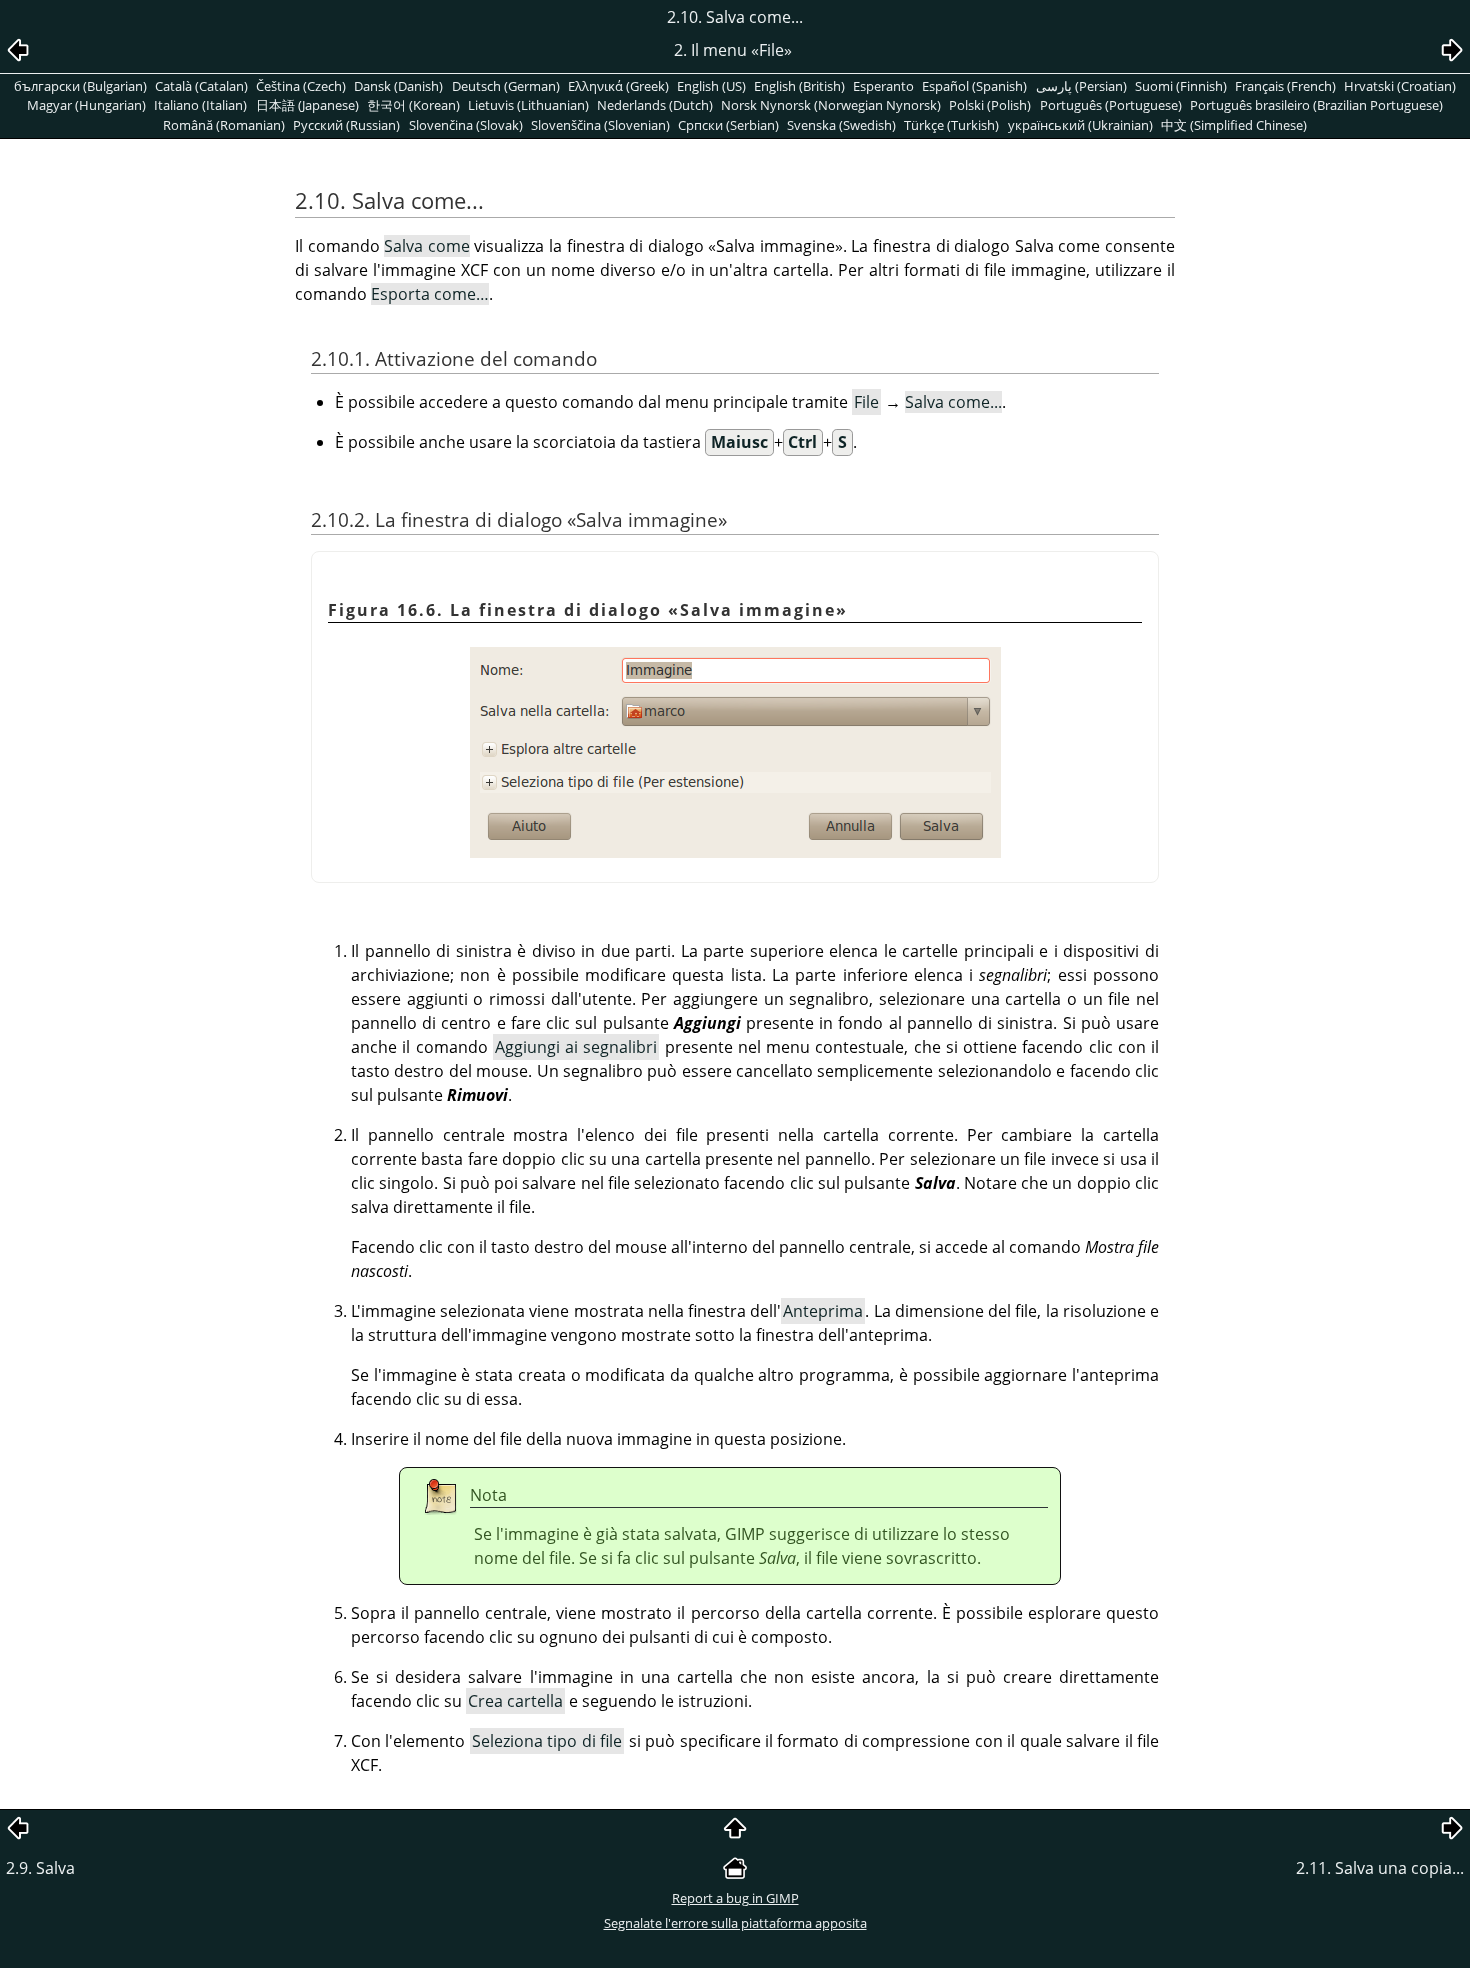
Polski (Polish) (990, 105)
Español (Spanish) (974, 86)
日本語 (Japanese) (307, 105)
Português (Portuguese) (1111, 105)
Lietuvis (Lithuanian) (528, 105)
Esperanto (883, 86)
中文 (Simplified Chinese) (1234, 125)
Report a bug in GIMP (735, 1898)
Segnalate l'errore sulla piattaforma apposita (735, 1923)
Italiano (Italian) (200, 105)
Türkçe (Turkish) (951, 125)
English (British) (799, 86)
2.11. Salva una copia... (1380, 1868)
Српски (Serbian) (728, 125)
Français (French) (1285, 86)
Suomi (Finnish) (1181, 86)
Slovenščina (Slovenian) (600, 125)
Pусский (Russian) (346, 125)
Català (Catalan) (201, 86)
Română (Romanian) (224, 125)
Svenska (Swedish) (841, 125)
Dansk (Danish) (398, 86)
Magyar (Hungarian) (86, 105)
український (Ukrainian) (1080, 125)
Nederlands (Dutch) (655, 105)
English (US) (711, 86)
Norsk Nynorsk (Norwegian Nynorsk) (831, 105)
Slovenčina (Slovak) (466, 125)
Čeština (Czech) (301, 86)
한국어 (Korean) (413, 105)
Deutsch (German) (506, 86)
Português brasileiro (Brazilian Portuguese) (1316, 105)
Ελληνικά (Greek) (618, 86)
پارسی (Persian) (1081, 86)
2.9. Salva (40, 1868)
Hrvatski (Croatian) (1400, 86)
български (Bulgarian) (80, 86)
